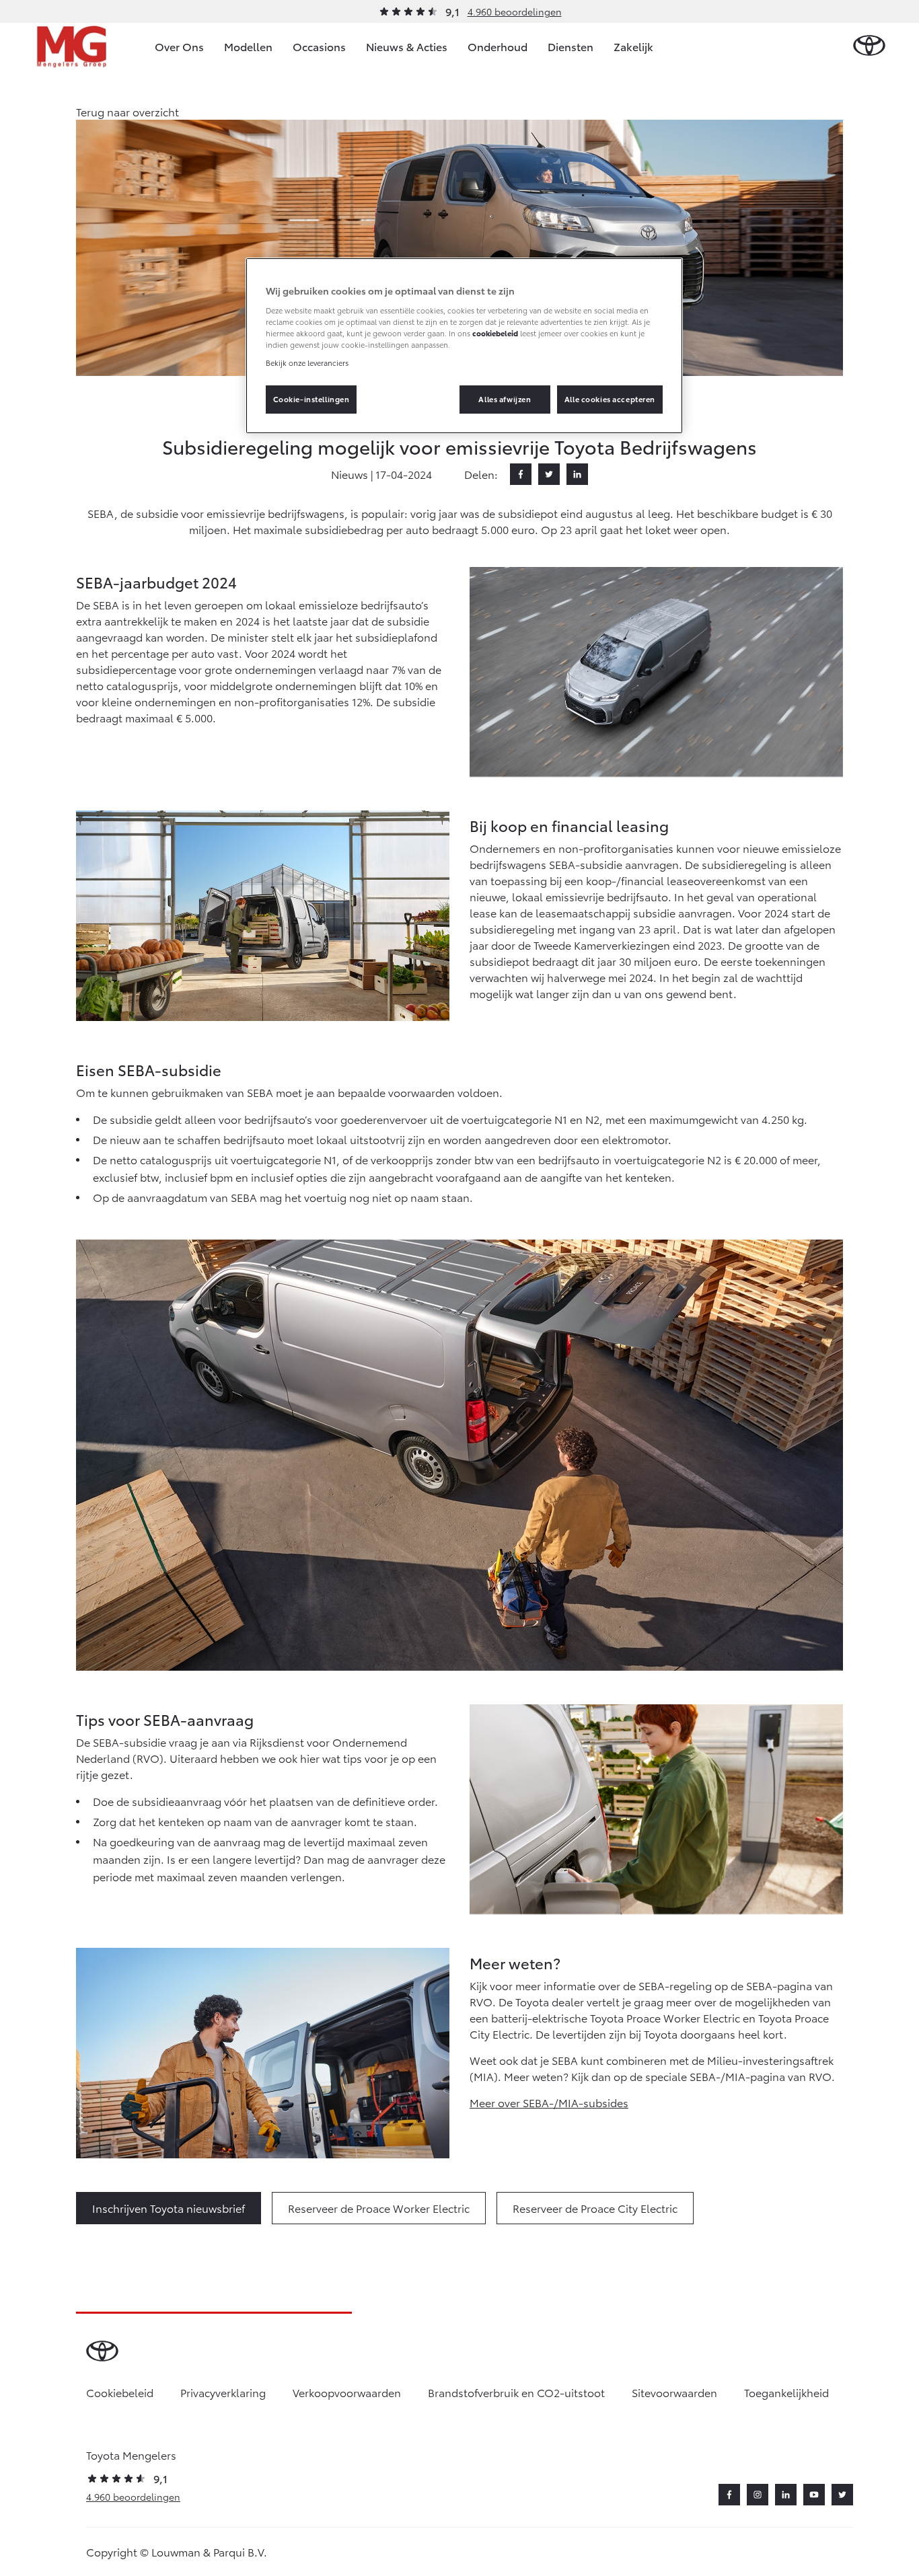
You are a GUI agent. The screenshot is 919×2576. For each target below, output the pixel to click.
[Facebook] (521, 474)
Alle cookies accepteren (610, 399)
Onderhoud (498, 46)
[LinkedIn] (577, 474)
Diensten (571, 46)
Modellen (248, 46)
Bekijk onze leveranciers (307, 363)
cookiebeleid (495, 333)
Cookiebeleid (120, 2392)
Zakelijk (633, 46)
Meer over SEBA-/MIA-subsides (549, 2102)
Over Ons (179, 46)
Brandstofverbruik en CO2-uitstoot (516, 2392)
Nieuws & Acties (407, 46)
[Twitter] (549, 474)
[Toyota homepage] (869, 46)
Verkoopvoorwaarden (347, 2392)
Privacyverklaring (223, 2392)
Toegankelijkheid (786, 2392)
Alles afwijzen (505, 399)
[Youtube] (814, 2495)
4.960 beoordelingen (515, 11)
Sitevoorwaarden (674, 2392)
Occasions (319, 46)
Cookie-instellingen (311, 399)
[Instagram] (758, 2495)
